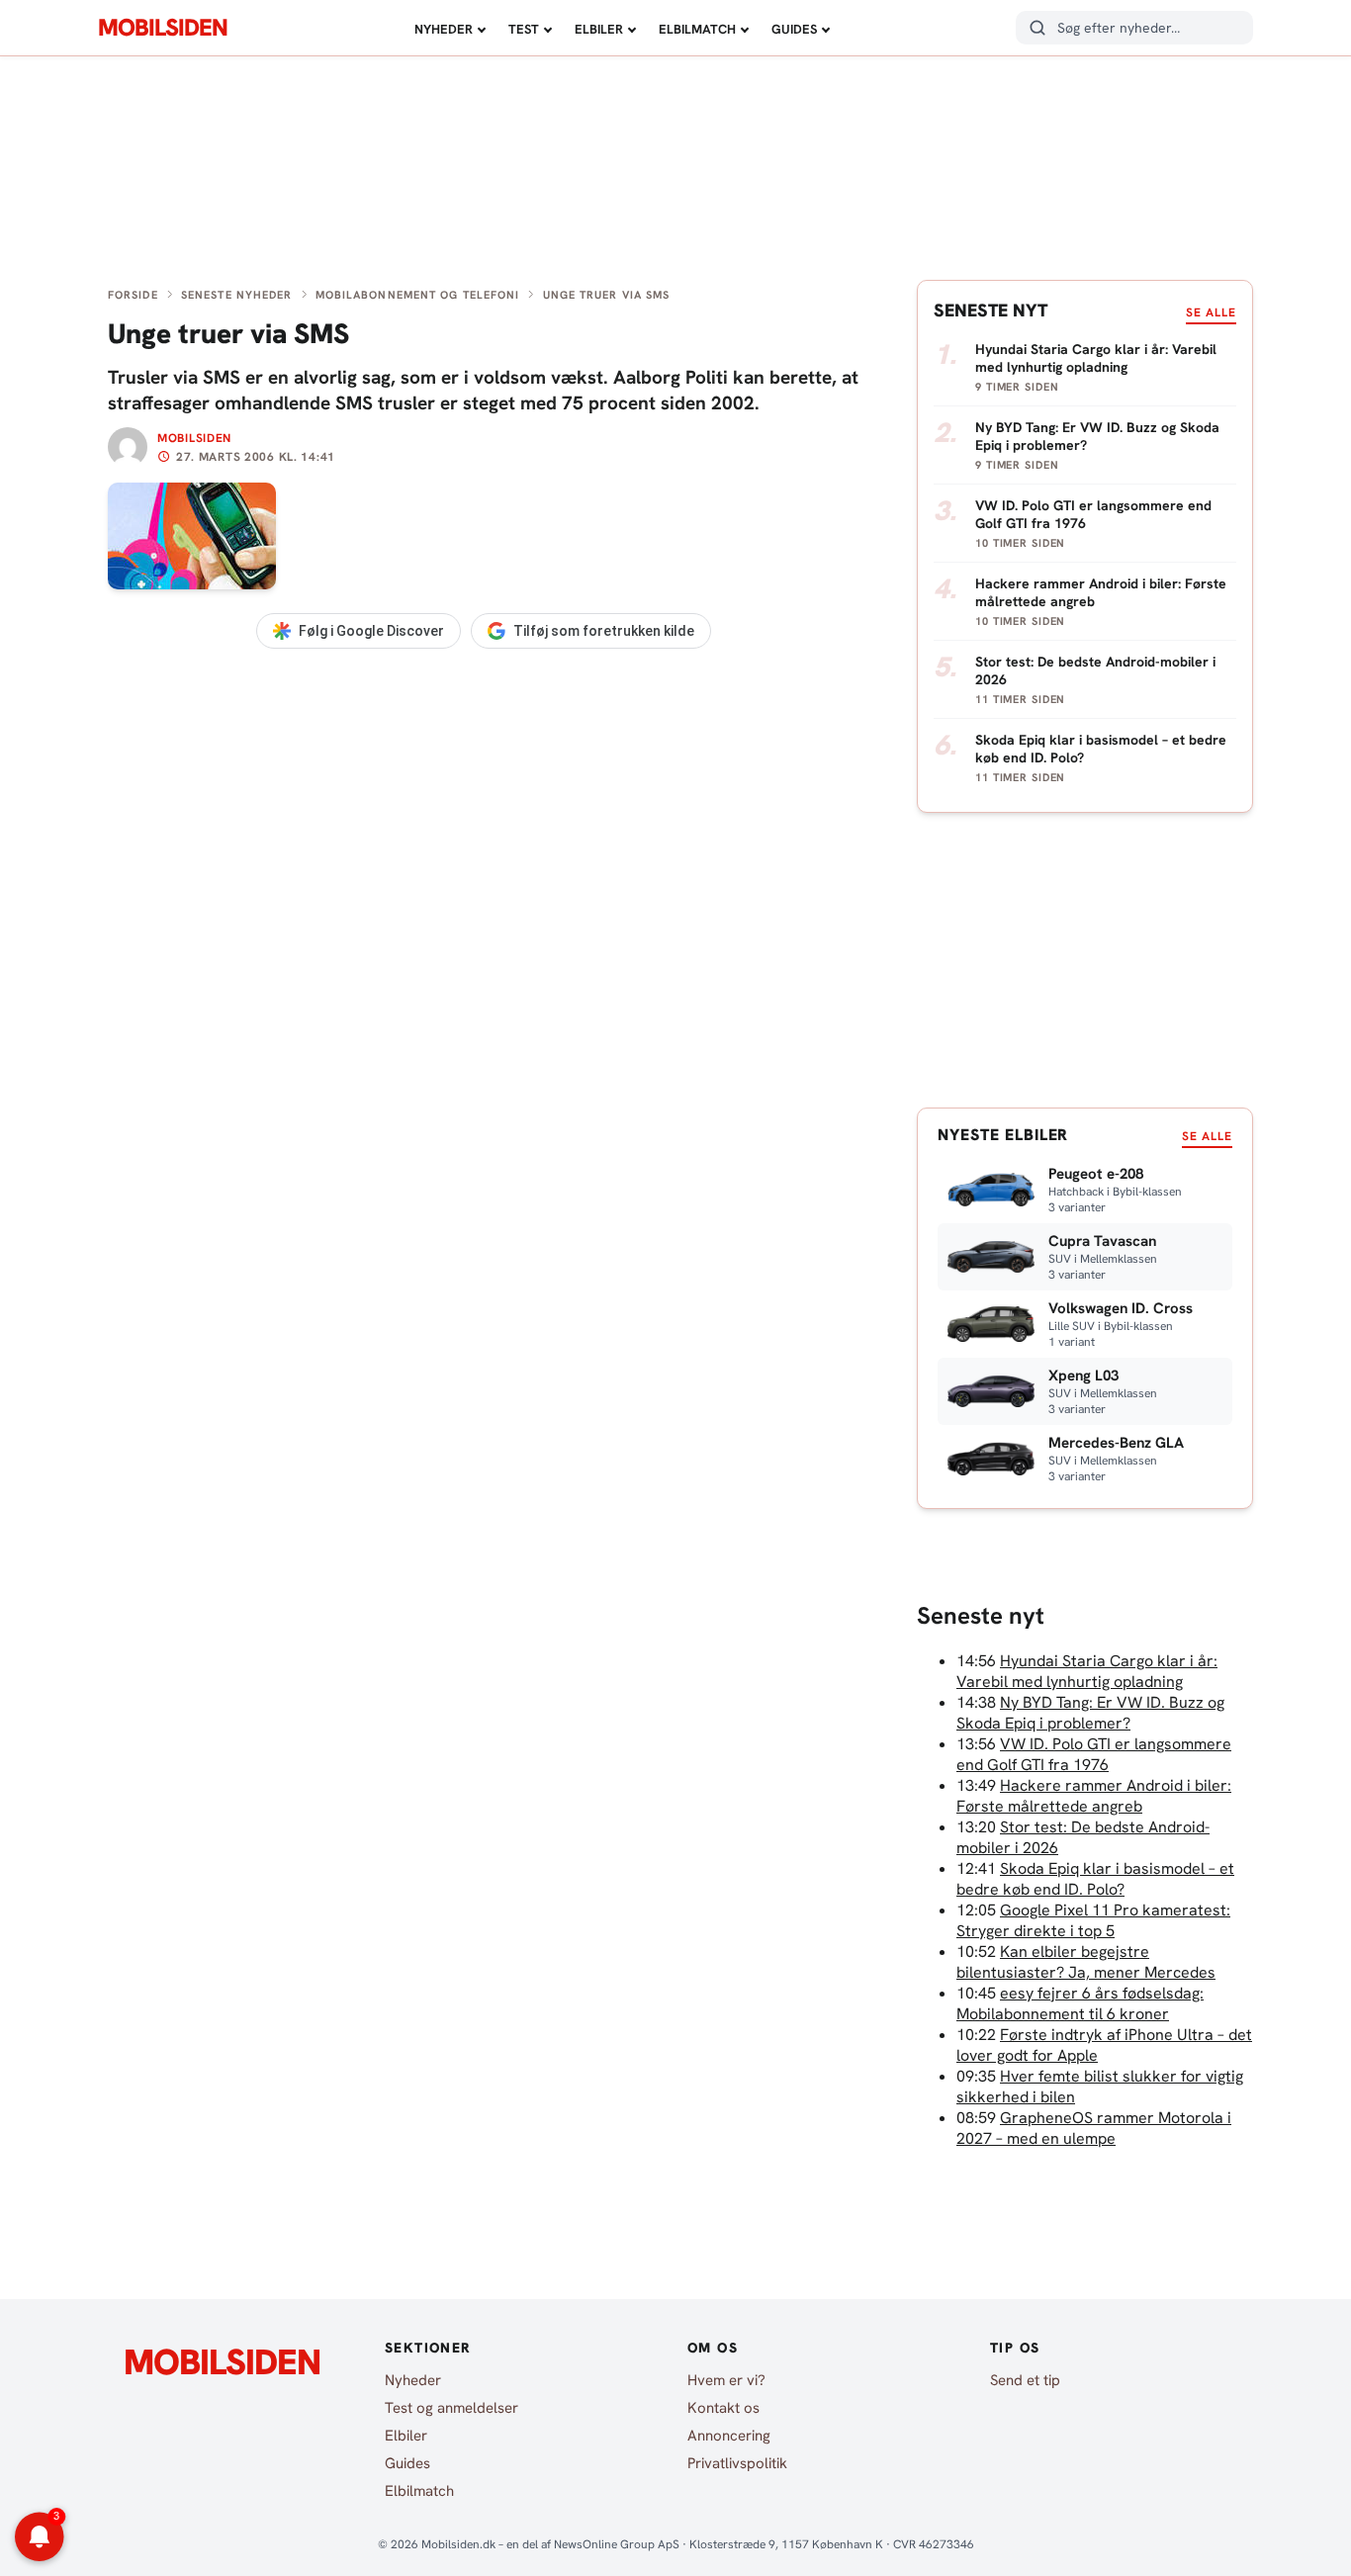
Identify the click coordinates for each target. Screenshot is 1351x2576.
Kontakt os (723, 2408)
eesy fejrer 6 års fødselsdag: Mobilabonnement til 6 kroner (1080, 2003)
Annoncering (729, 2436)
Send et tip (1025, 2380)
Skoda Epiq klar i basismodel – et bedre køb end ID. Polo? (1095, 1879)
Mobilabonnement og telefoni (418, 295)
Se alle (1211, 312)
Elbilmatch (697, 29)
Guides (794, 29)
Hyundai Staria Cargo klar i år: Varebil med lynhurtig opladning (1087, 1671)
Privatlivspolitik (737, 2463)
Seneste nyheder (237, 295)
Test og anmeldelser (451, 2408)
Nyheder (444, 29)
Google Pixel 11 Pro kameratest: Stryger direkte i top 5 (1093, 1920)
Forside (133, 295)
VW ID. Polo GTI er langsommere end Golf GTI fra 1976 (1094, 1754)
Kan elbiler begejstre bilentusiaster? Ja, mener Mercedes (1086, 1962)
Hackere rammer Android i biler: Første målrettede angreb (1094, 1796)
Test (524, 29)
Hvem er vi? (726, 2380)
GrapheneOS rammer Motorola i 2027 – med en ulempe (1094, 2128)
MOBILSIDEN (163, 28)
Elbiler (599, 29)
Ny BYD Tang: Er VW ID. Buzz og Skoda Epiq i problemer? (1090, 1713)
